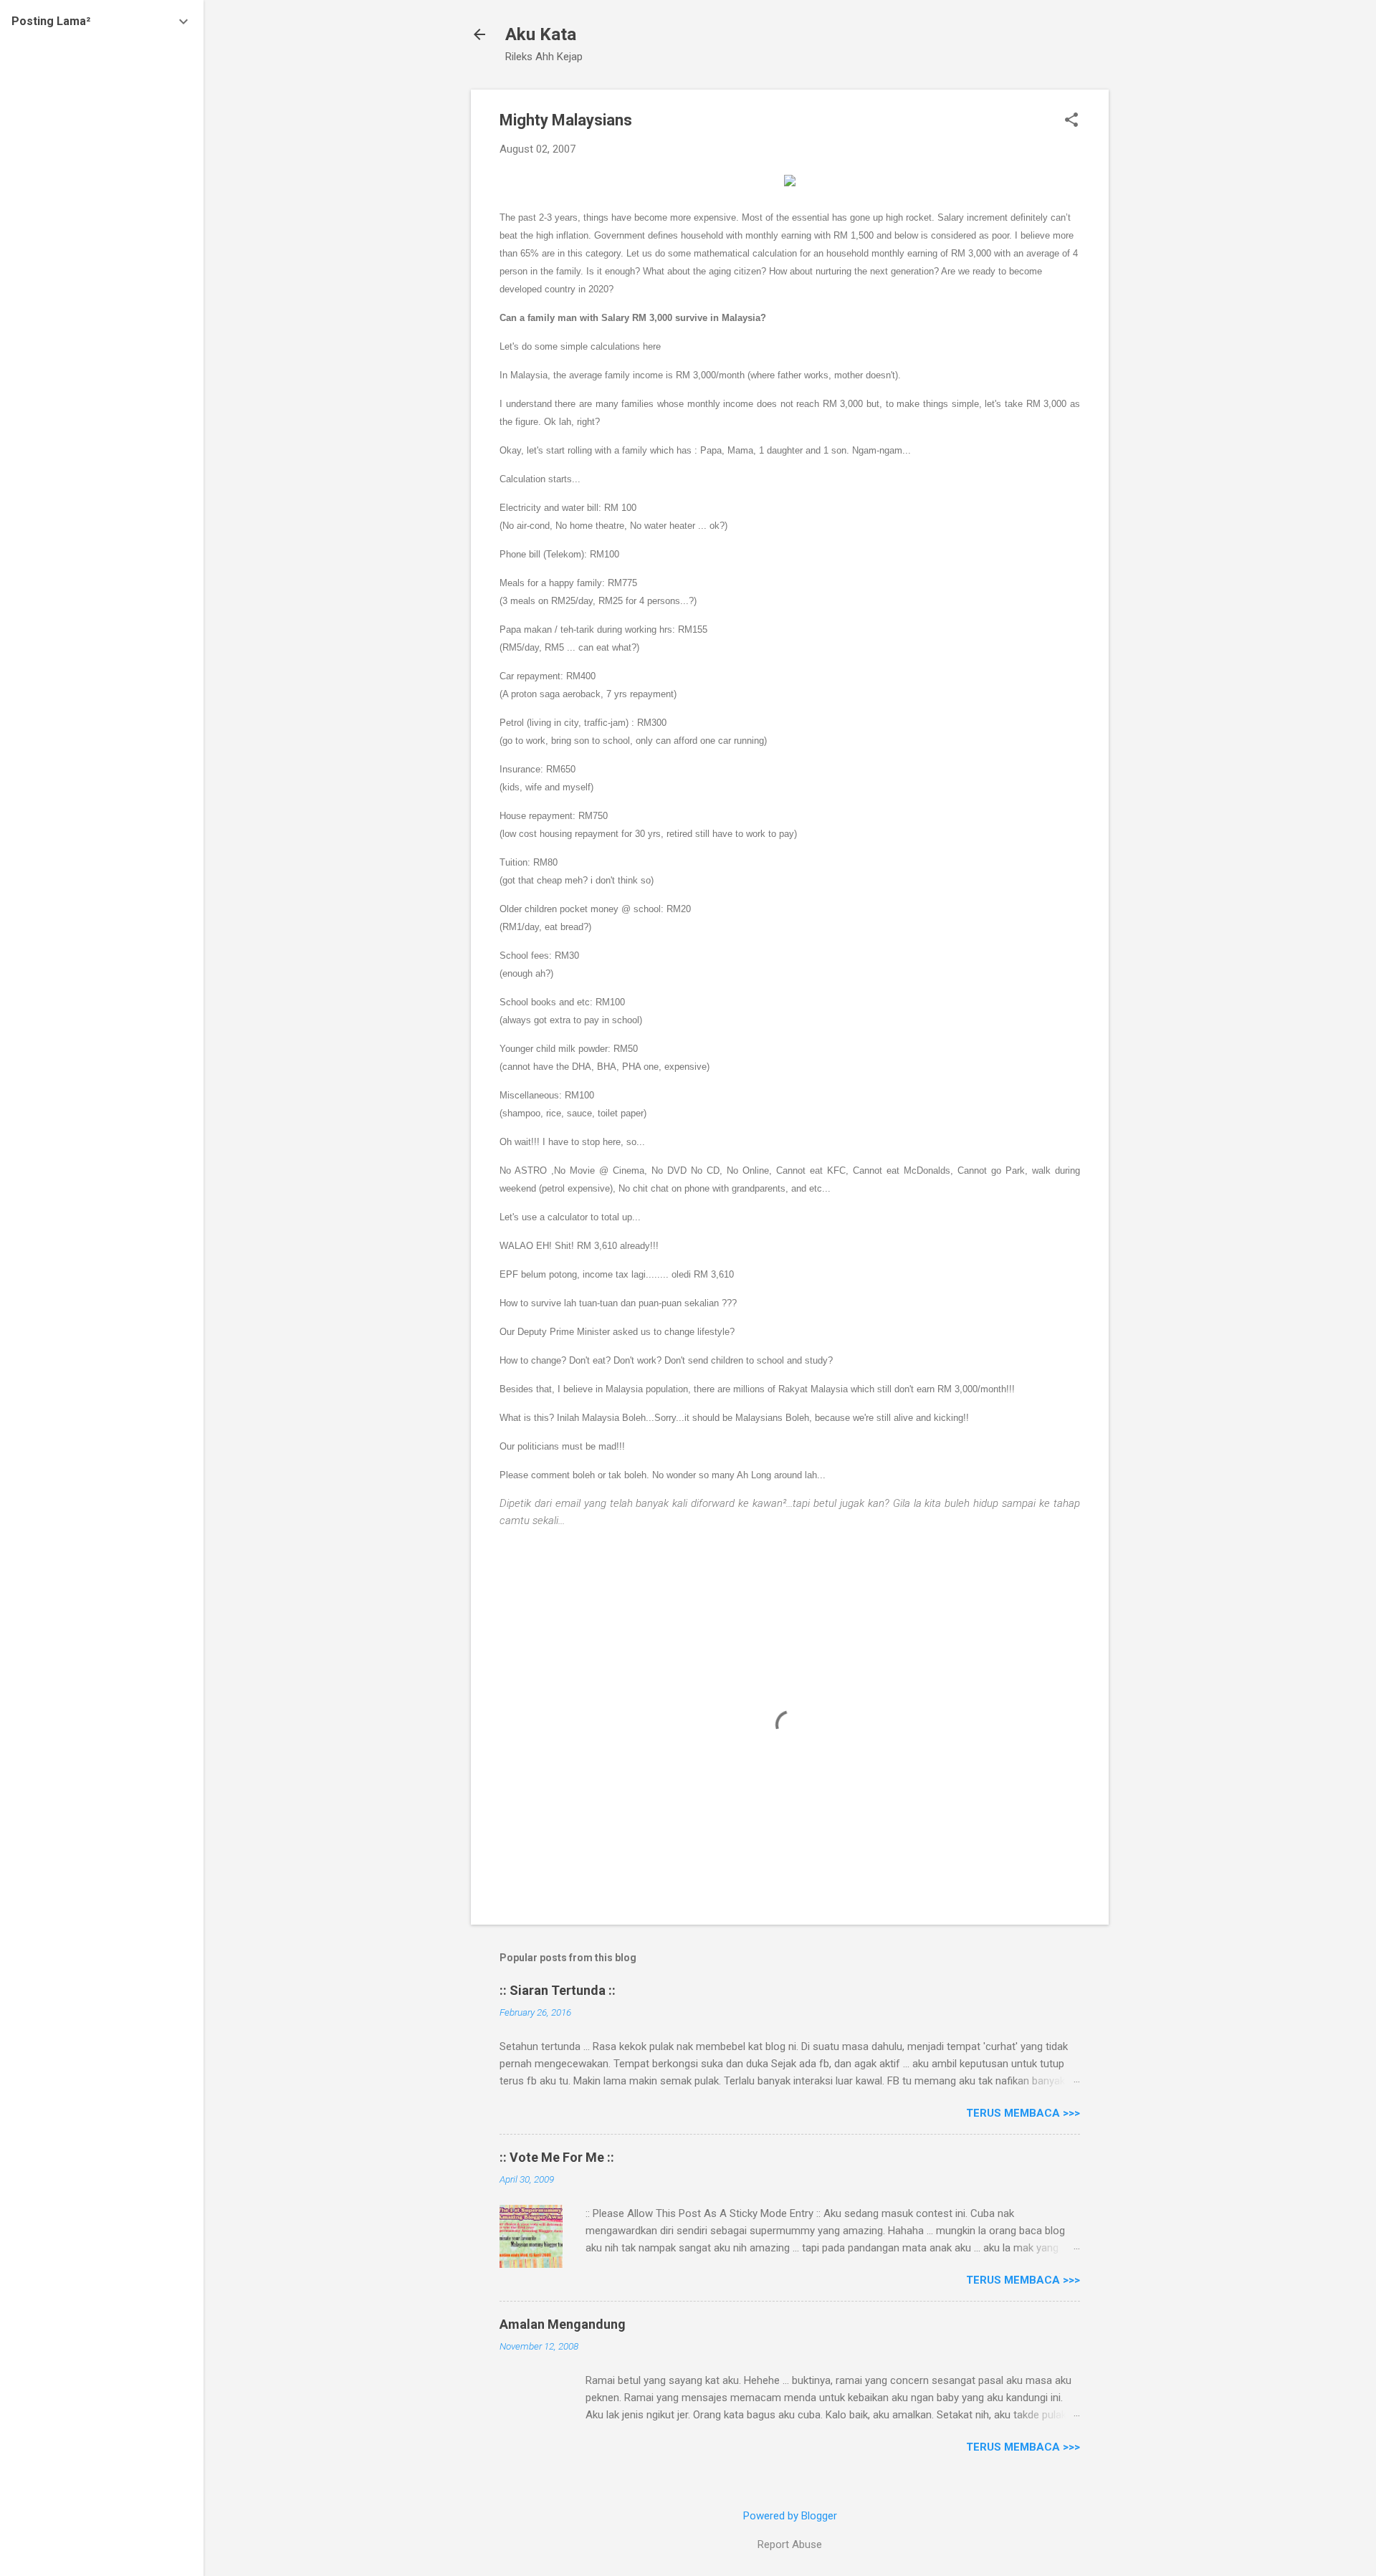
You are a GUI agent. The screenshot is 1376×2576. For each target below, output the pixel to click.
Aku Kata (541, 34)
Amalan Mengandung (563, 2324)
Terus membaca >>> (1023, 2113)
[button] (1071, 121)
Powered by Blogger (790, 2516)
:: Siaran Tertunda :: (558, 1990)
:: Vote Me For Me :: (557, 2157)
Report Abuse (790, 2544)
